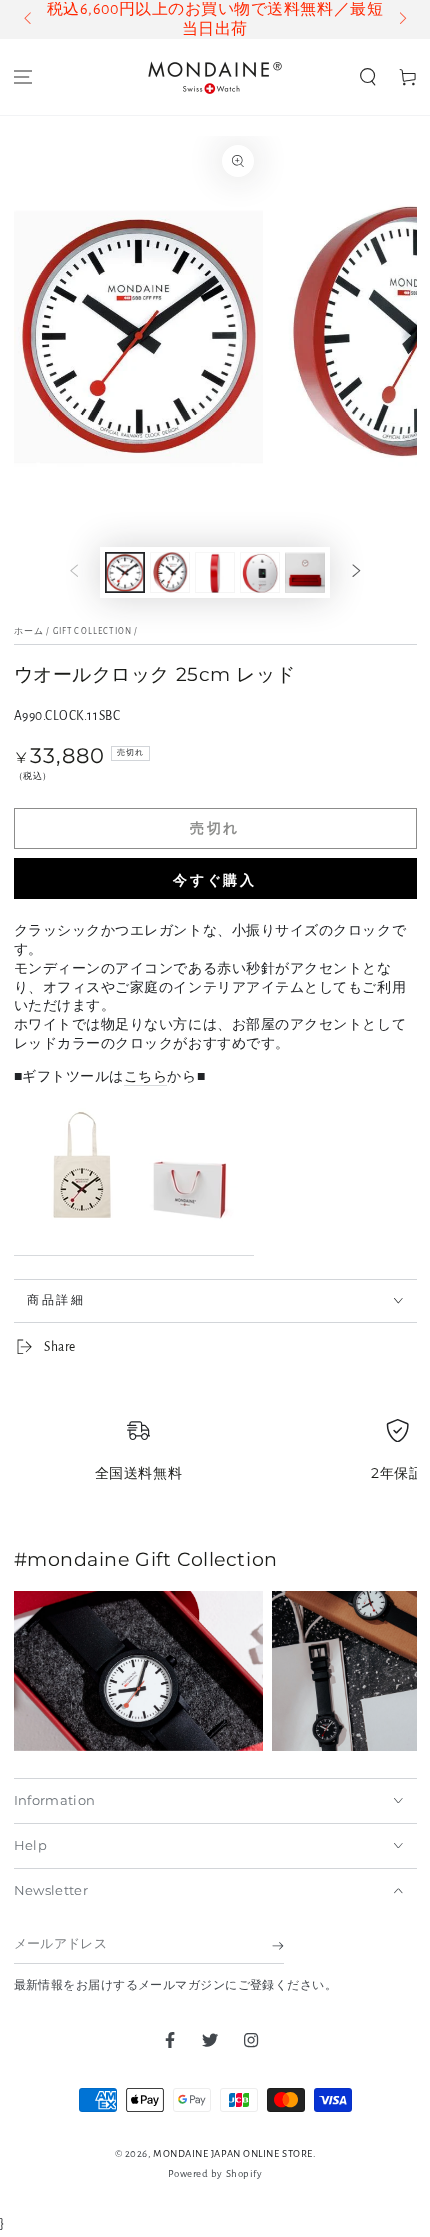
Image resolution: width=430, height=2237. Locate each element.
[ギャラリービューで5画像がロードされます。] (305, 572)
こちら (146, 1077)
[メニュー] (23, 77)
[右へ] (401, 20)
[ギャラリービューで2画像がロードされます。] (170, 572)
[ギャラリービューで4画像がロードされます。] (260, 572)
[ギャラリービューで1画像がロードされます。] (125, 572)
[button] (368, 77)
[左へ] (29, 20)
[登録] (278, 1946)
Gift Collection (93, 631)
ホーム (29, 631)
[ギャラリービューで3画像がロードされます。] (215, 572)
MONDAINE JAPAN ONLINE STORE (233, 2153)
